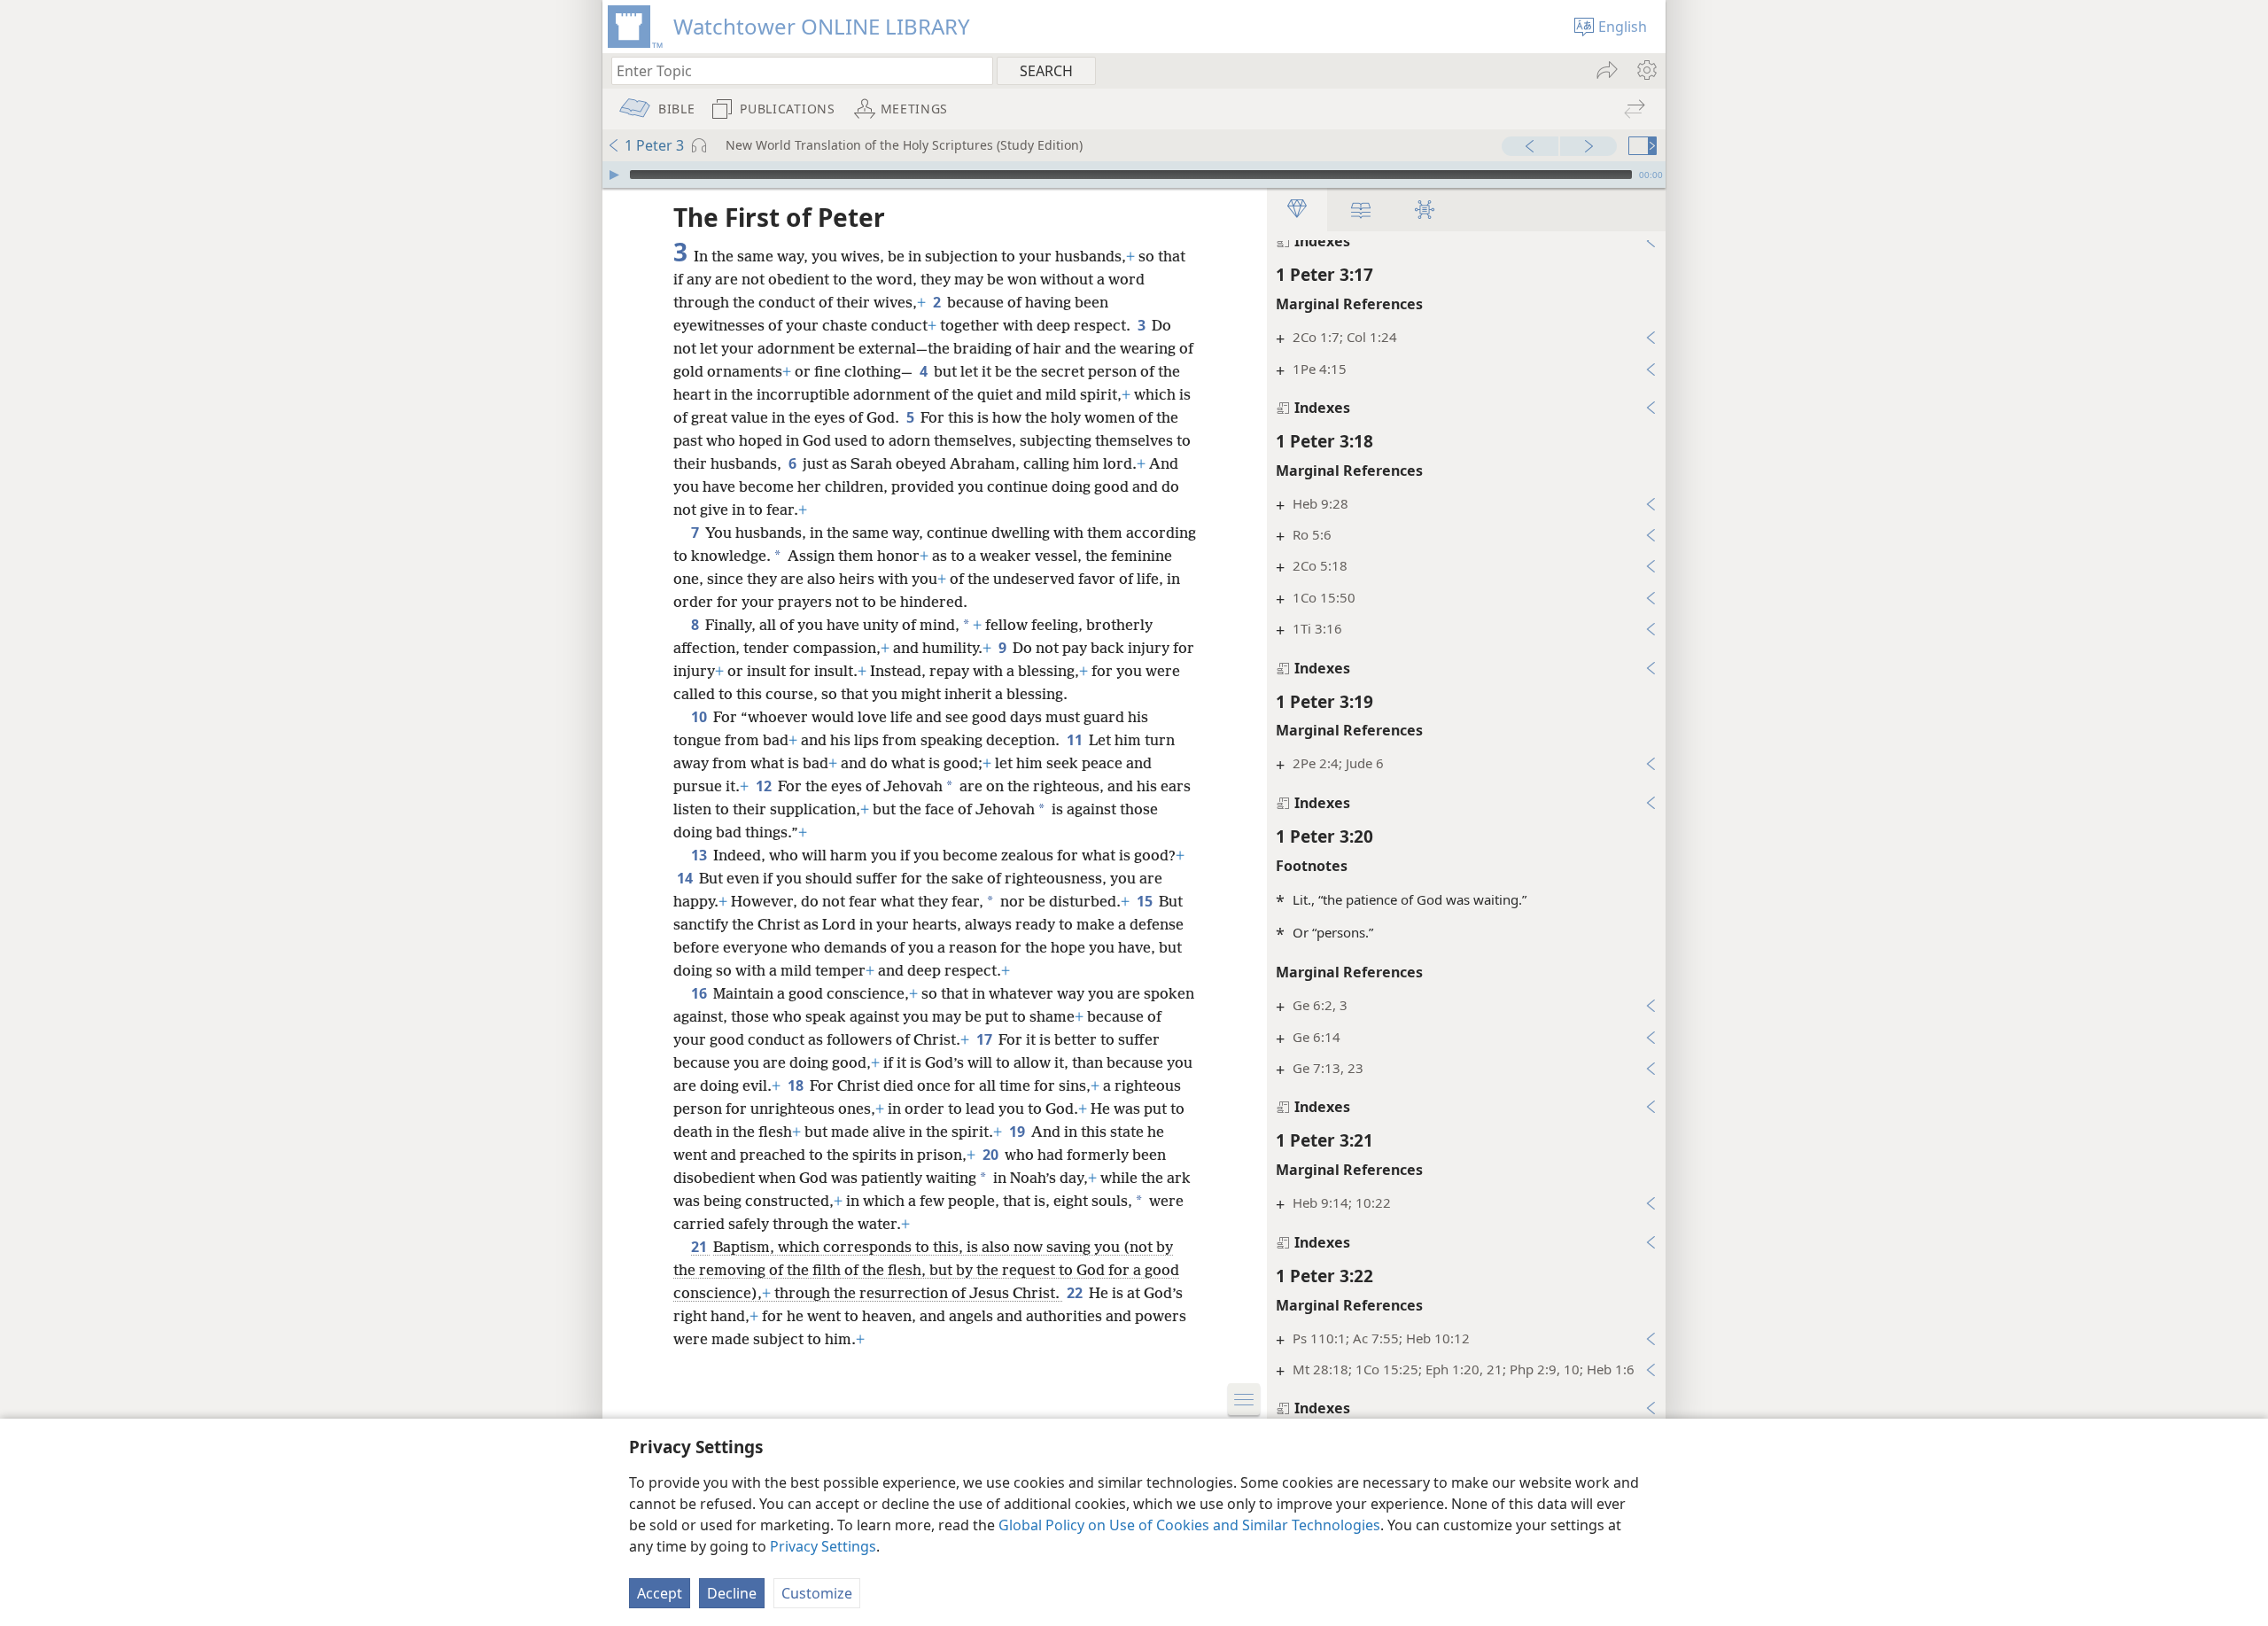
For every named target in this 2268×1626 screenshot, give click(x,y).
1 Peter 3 (654, 145)
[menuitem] (1646, 70)
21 (700, 1247)
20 (992, 1155)
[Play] (614, 175)
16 (700, 993)
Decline (732, 1593)
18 (797, 1085)
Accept (660, 1593)
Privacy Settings (823, 1546)
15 (1146, 901)
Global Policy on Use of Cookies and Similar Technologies (1189, 1525)
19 (1018, 1132)
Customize (817, 1593)
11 (1076, 740)
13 (700, 855)
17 (986, 1039)
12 (765, 786)
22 (1076, 1293)
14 (686, 878)
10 (700, 717)
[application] (1134, 175)
